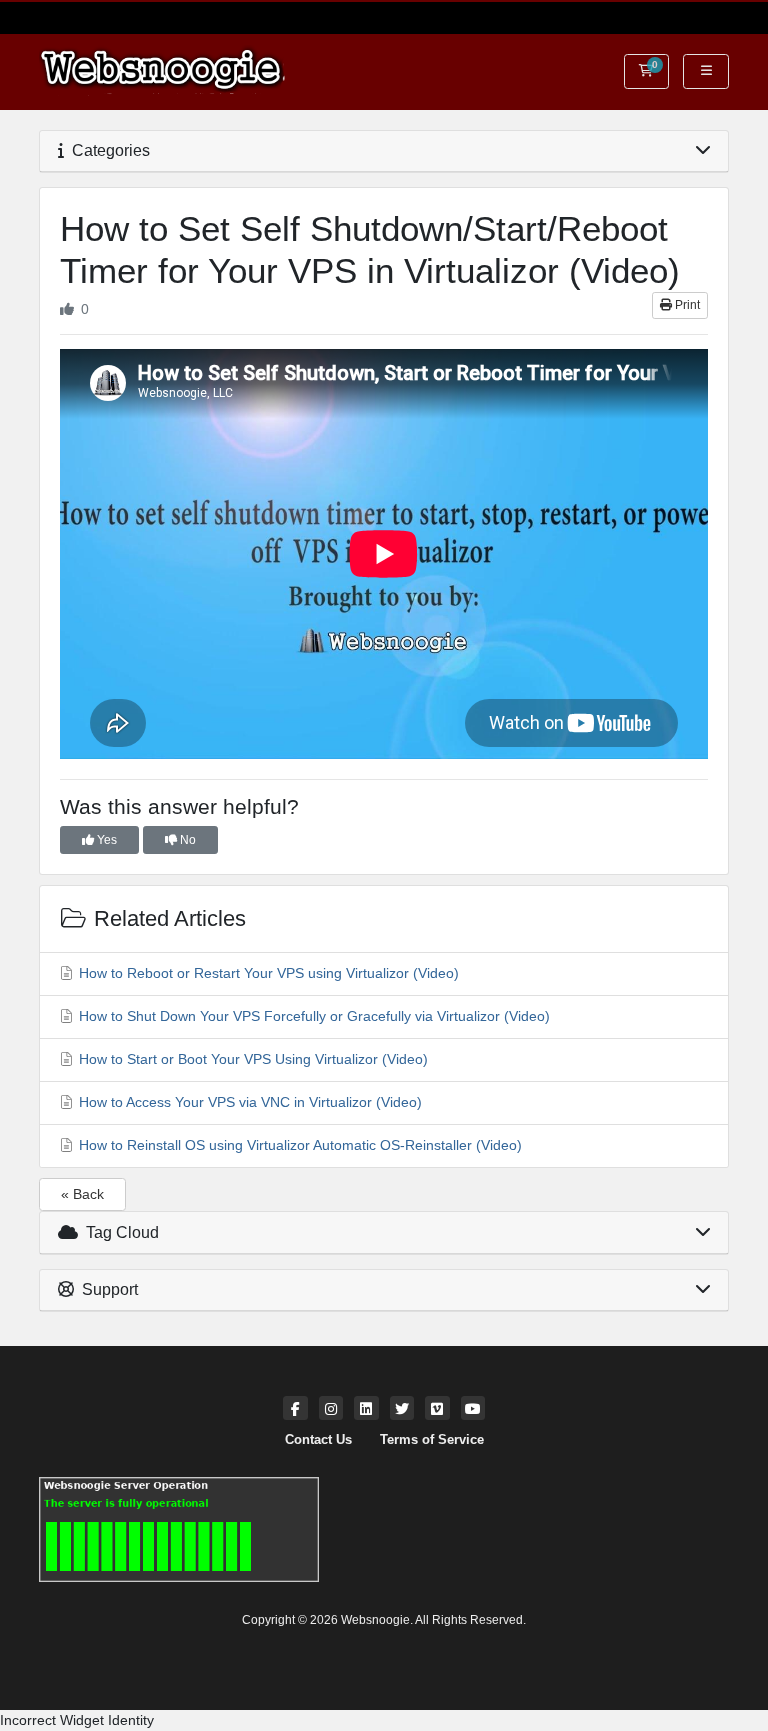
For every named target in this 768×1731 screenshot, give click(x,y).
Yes (105, 840)
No (186, 840)
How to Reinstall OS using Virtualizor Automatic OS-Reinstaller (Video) (298, 1145)
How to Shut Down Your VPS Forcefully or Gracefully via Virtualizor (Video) (312, 1016)
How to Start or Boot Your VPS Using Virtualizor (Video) (251, 1059)
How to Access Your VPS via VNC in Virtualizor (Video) (248, 1102)
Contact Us (318, 1440)
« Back (82, 1194)
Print (686, 305)
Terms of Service (432, 1440)
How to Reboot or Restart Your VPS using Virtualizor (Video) (267, 973)
